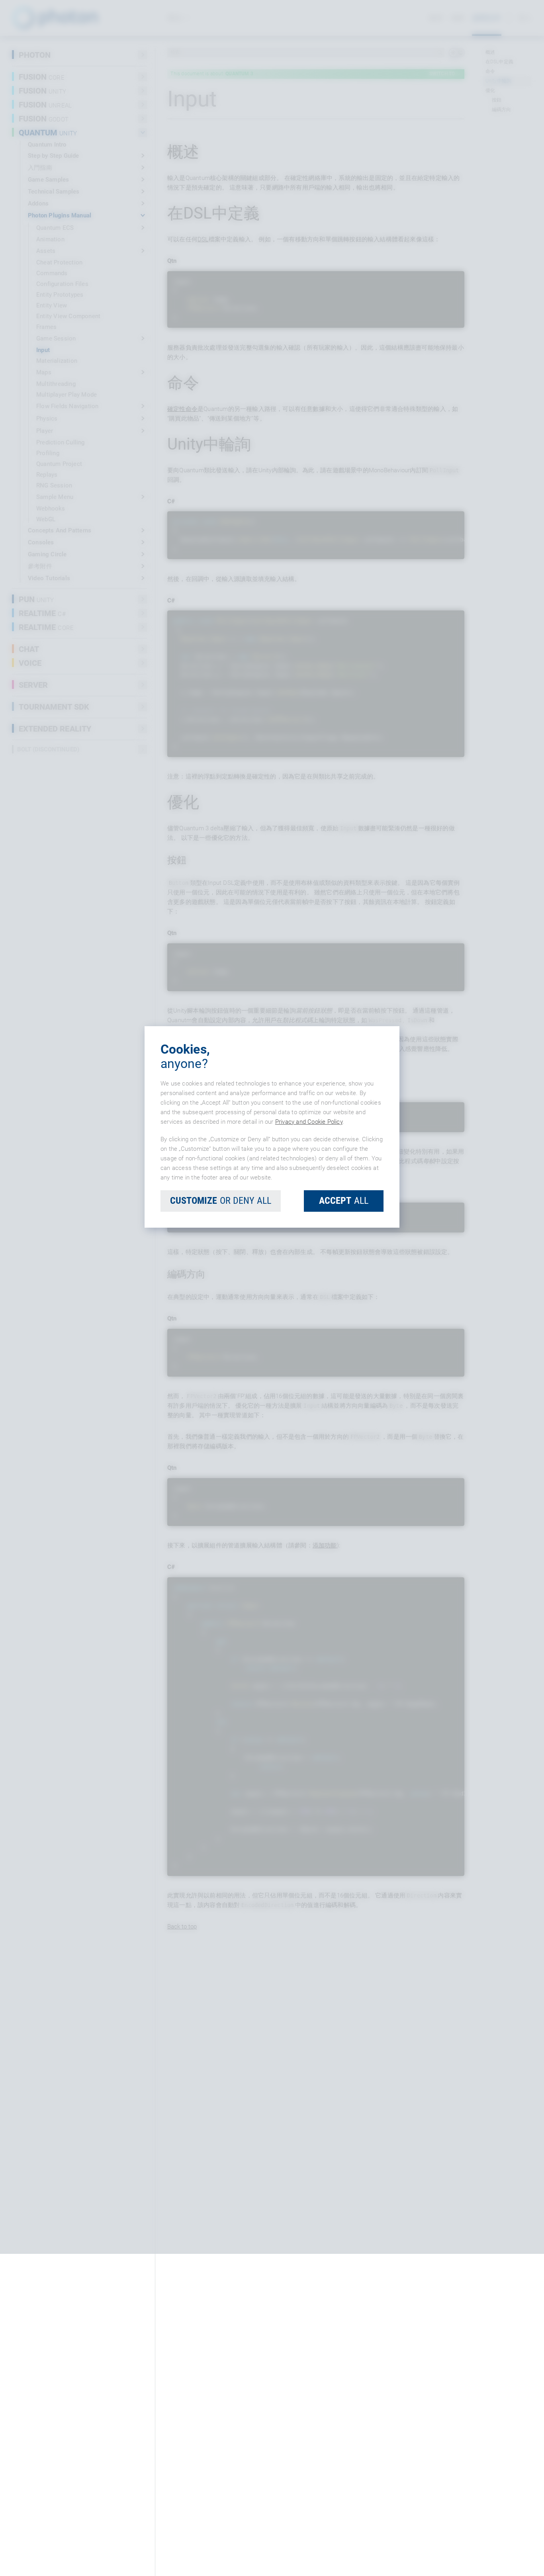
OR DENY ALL (221, 1362)
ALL (344, 1362)
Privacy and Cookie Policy (309, 1283)
